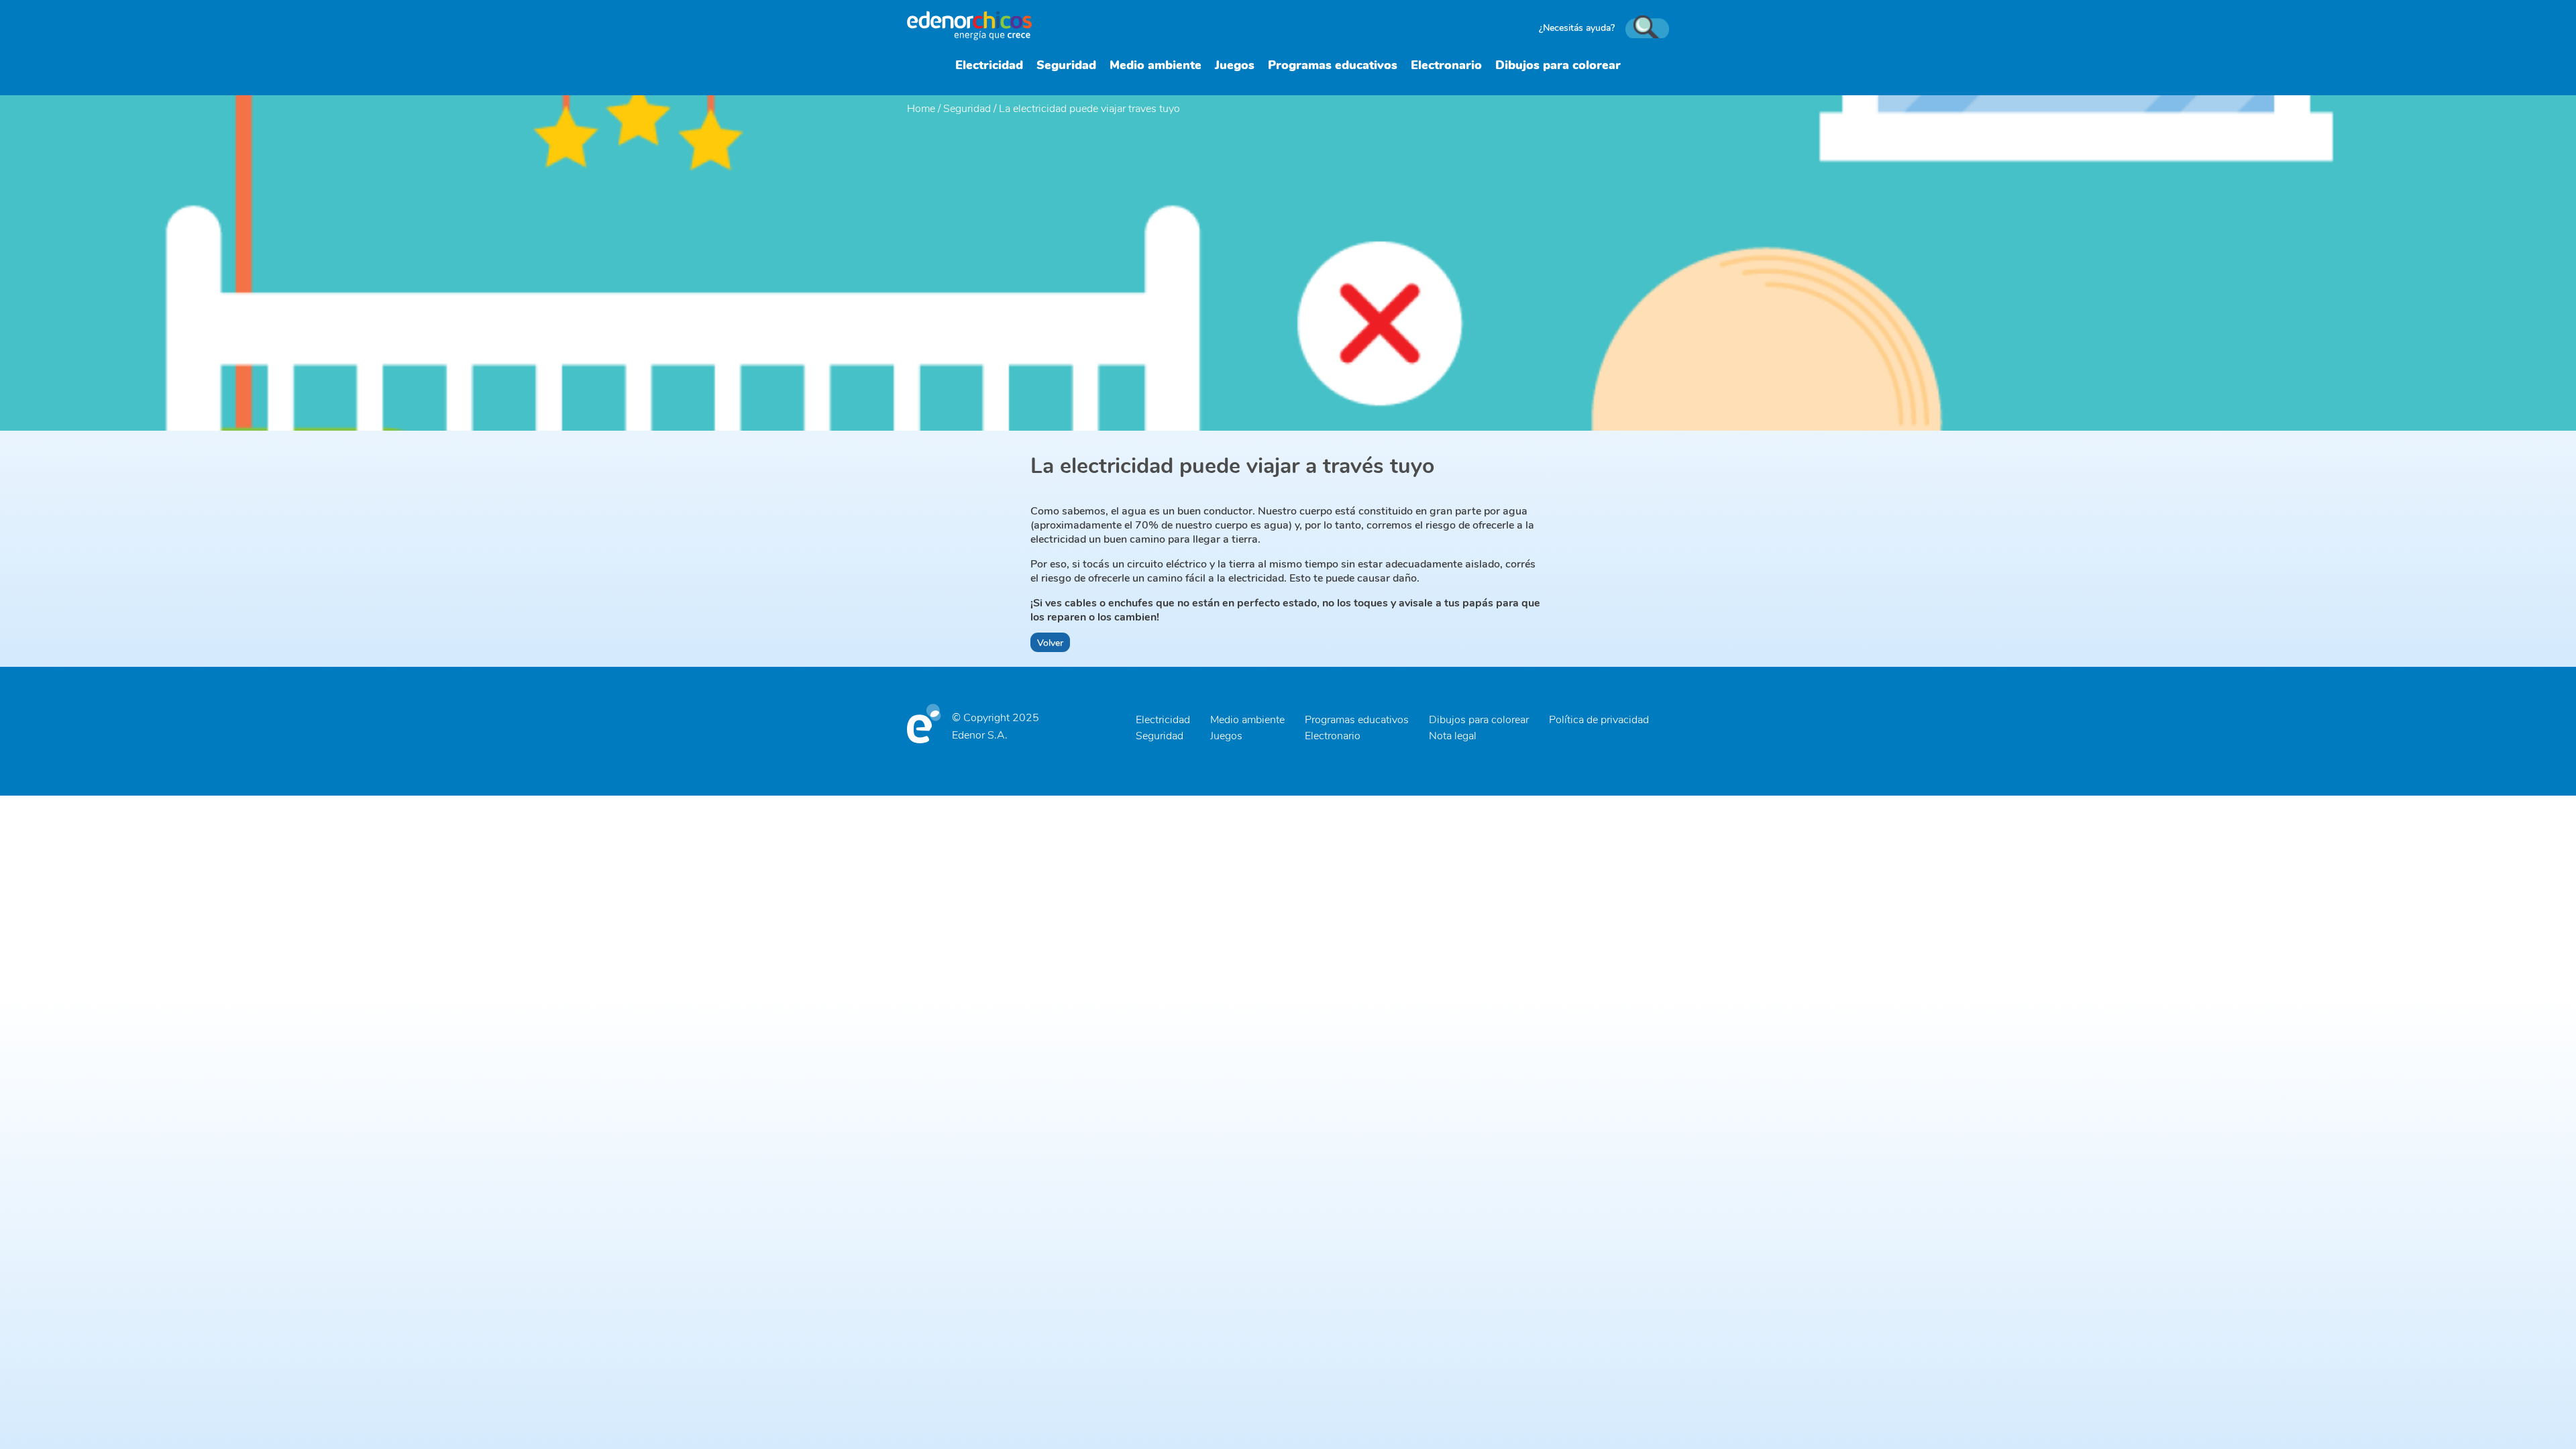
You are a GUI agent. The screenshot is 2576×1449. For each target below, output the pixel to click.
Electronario (1446, 64)
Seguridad (1066, 64)
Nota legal (1453, 735)
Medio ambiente (1156, 64)
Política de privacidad (1599, 719)
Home (921, 108)
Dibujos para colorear (1558, 64)
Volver (1050, 642)
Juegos (1235, 64)
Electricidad (989, 64)
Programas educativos (1333, 64)
